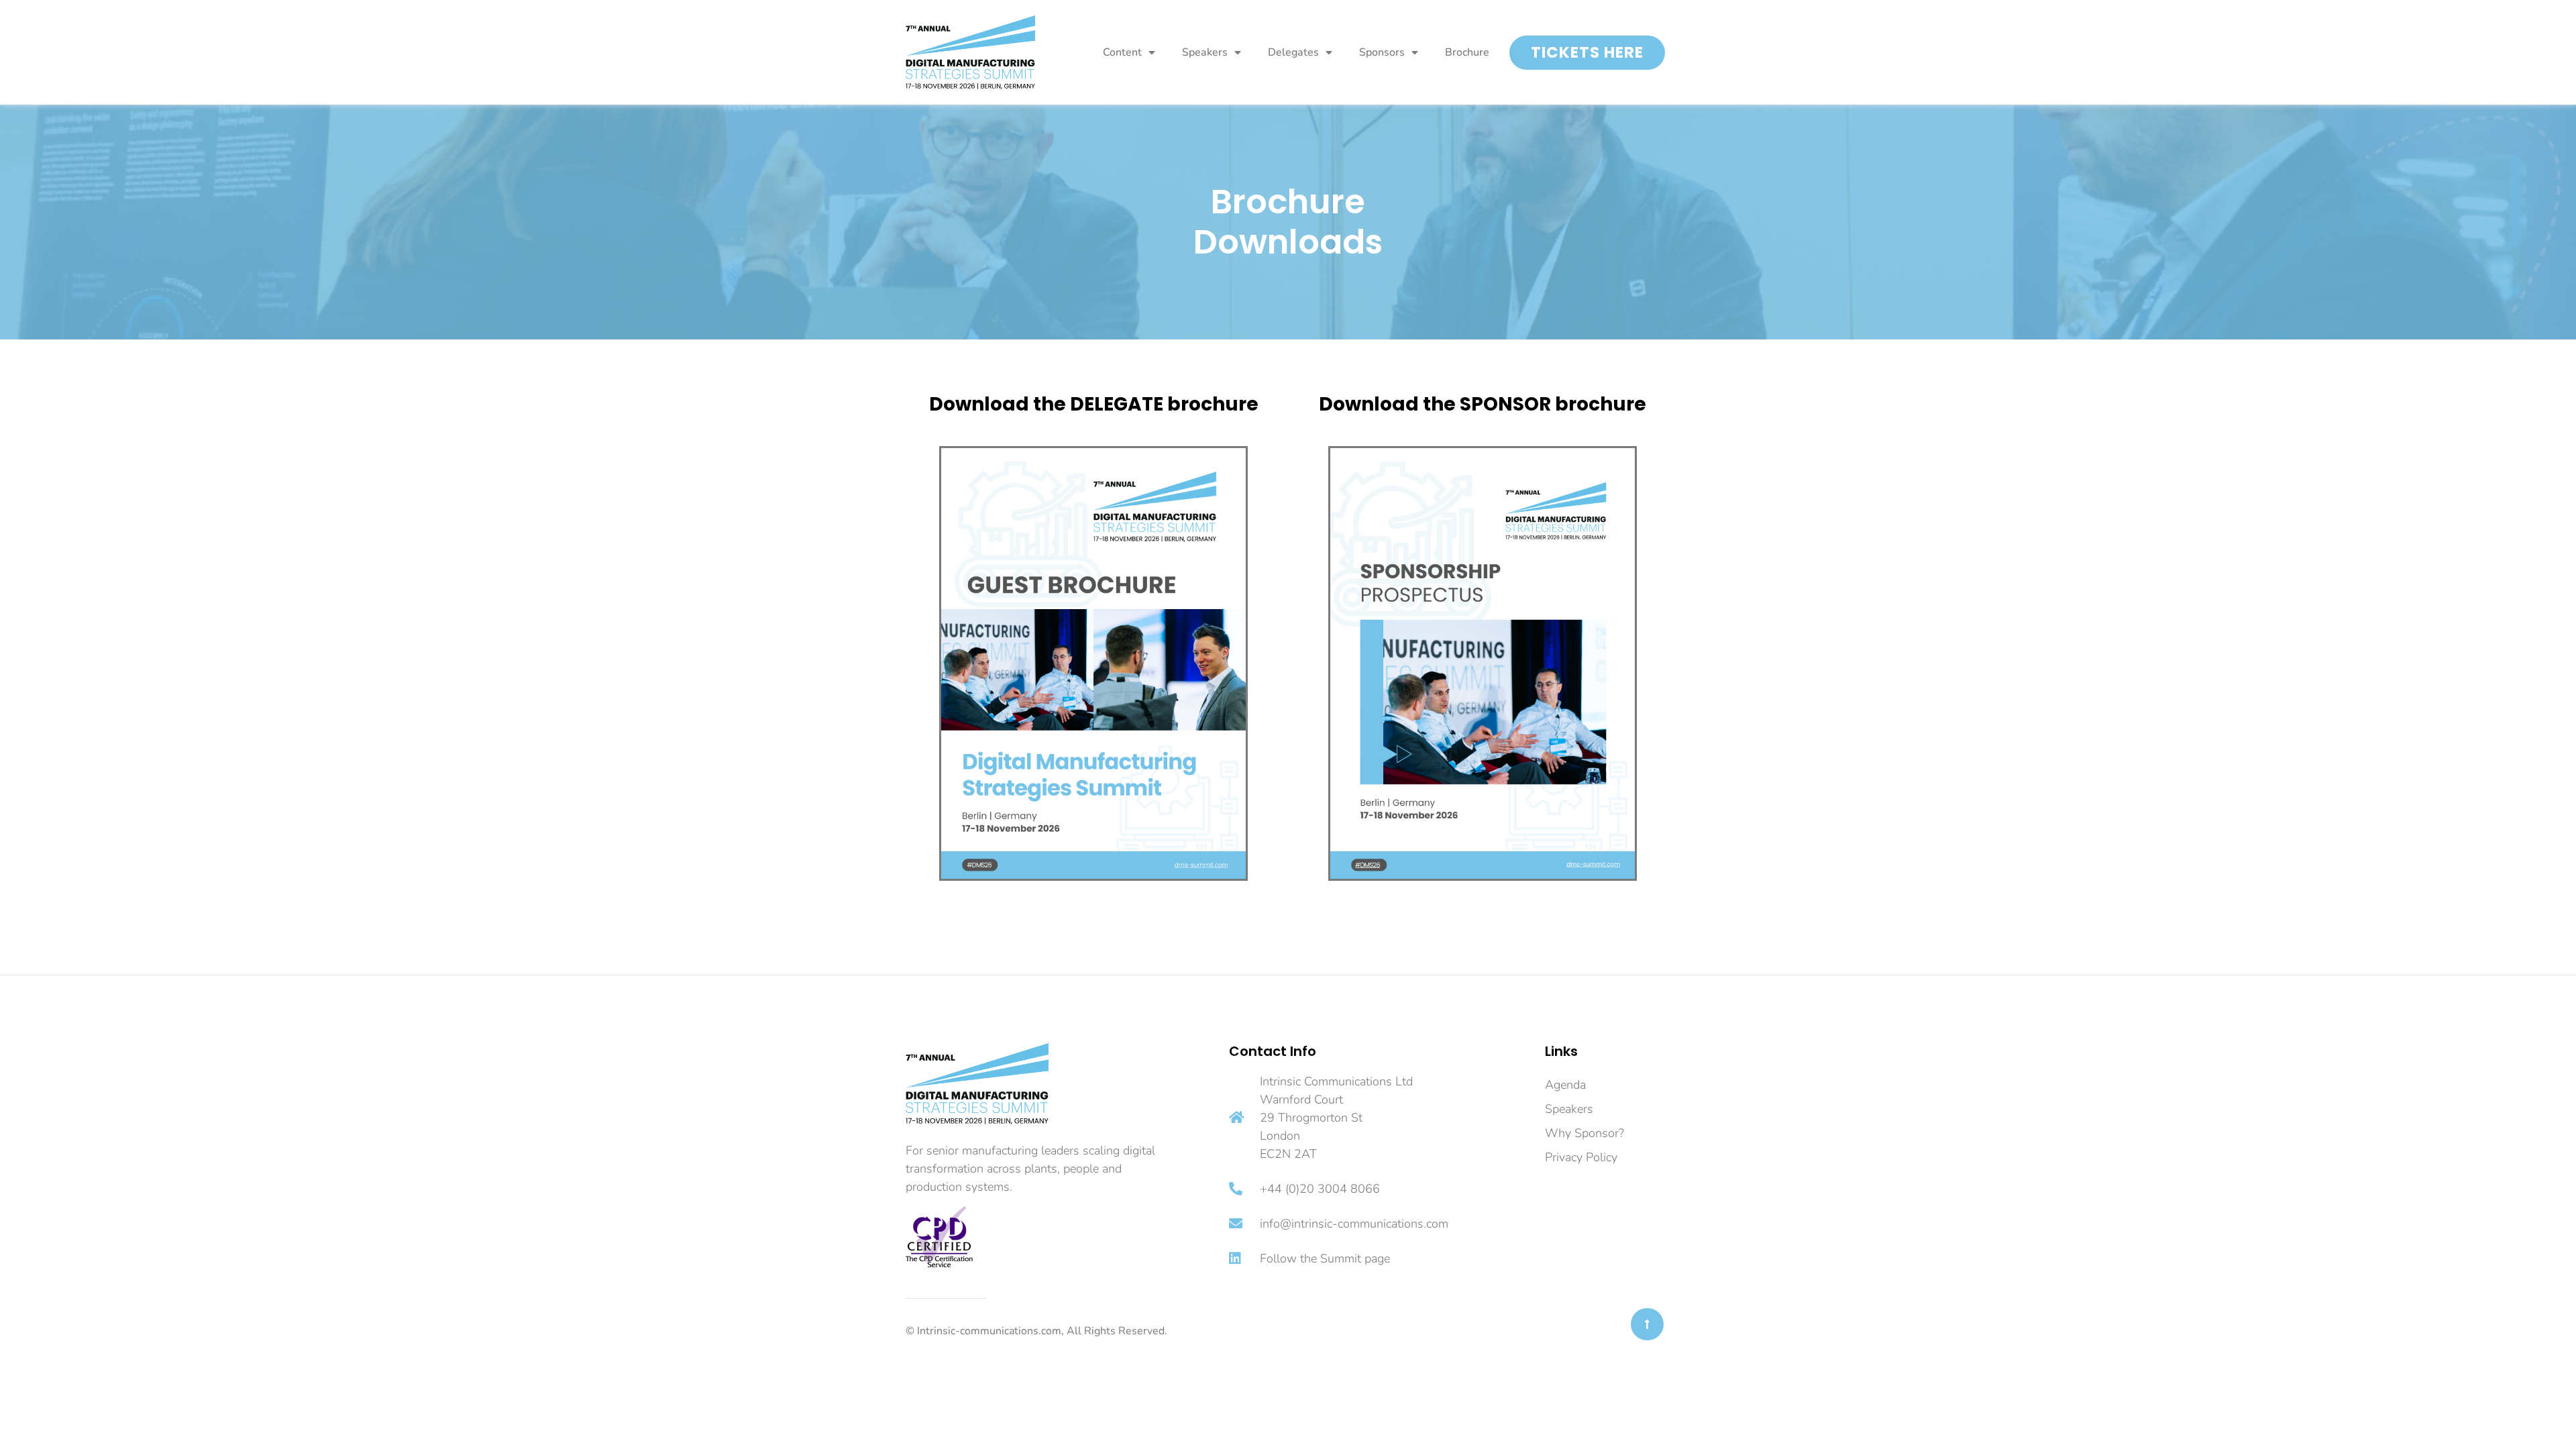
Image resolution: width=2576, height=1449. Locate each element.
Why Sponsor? (1585, 1133)
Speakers (1205, 52)
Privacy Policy (1581, 1157)
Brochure (1467, 52)
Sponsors (1382, 52)
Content (1122, 52)
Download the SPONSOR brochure (1483, 404)
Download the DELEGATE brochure (1094, 404)
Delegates (1293, 52)
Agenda (1565, 1085)
